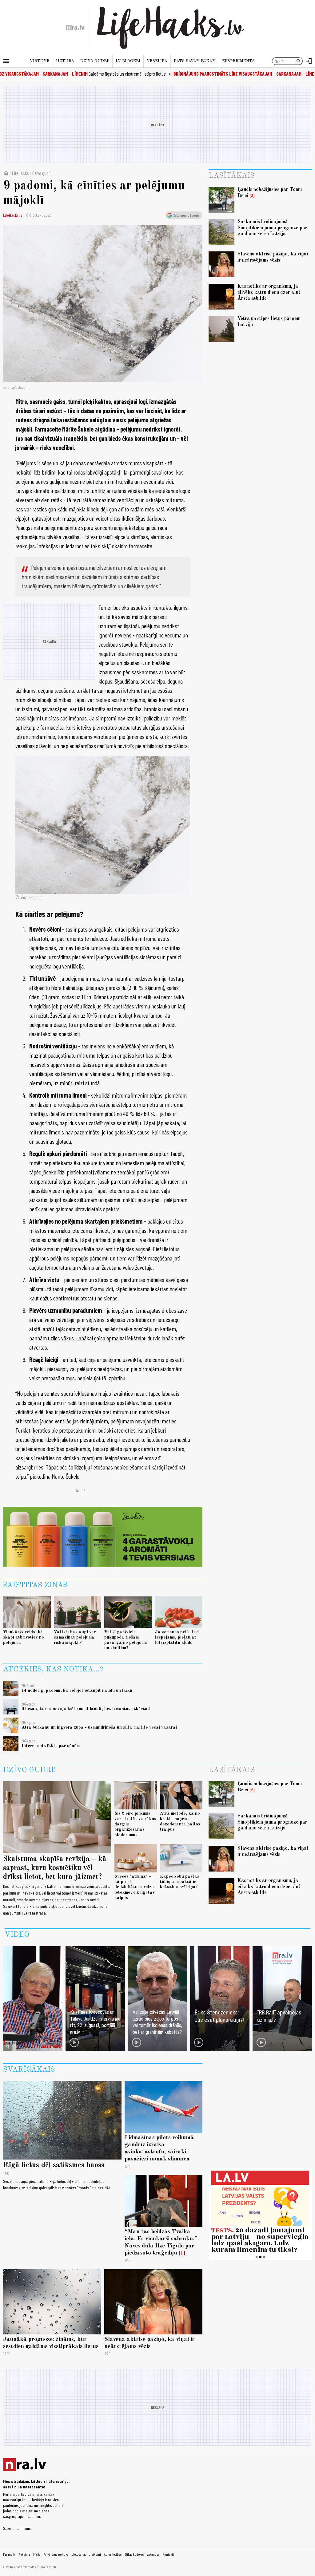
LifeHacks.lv (13, 215)
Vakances (153, 2554)
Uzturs (65, 61)
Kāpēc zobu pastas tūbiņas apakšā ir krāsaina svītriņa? (180, 1882)
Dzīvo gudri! (95, 61)
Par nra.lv (9, 2554)
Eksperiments (238, 61)
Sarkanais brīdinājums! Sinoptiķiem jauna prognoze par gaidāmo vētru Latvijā (272, 228)
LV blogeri (128, 61)
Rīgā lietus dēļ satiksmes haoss (54, 2165)
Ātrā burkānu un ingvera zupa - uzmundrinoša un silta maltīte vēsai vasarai (99, 1727)
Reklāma (24, 2554)
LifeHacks (20, 173)
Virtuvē (40, 61)
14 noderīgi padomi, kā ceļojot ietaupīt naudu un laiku (77, 1690)
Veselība (157, 61)
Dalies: (81, 1491)
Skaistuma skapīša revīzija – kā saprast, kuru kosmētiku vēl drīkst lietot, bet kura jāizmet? (55, 1868)
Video (17, 1935)
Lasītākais (231, 176)
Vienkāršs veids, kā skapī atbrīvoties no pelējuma (24, 1637)
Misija (37, 2554)
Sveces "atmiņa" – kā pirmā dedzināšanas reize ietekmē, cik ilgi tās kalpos (135, 1887)
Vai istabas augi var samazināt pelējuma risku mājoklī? (75, 1637)
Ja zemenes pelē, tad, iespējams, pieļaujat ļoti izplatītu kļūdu (178, 1637)
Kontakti (168, 2554)
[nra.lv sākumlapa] (75, 28)
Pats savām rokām (195, 61)
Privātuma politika (56, 2554)
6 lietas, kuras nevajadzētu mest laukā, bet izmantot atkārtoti (86, 1709)
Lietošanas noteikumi (86, 2554)
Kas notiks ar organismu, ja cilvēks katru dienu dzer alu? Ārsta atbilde (269, 292)
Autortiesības (113, 2554)
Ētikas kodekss (134, 2554)
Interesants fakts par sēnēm (51, 1746)
